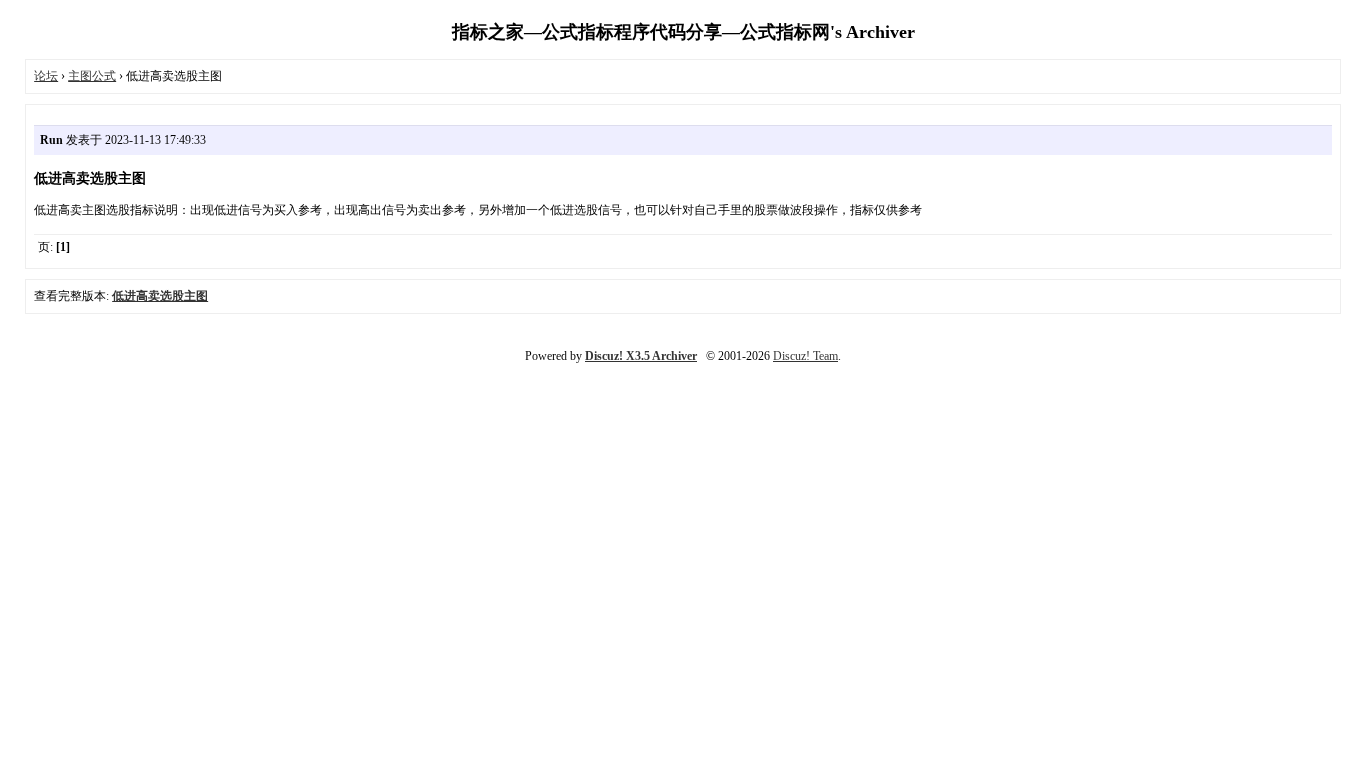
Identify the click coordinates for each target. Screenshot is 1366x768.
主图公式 (92, 76)
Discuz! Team (805, 356)
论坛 (46, 76)
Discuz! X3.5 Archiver (641, 356)
